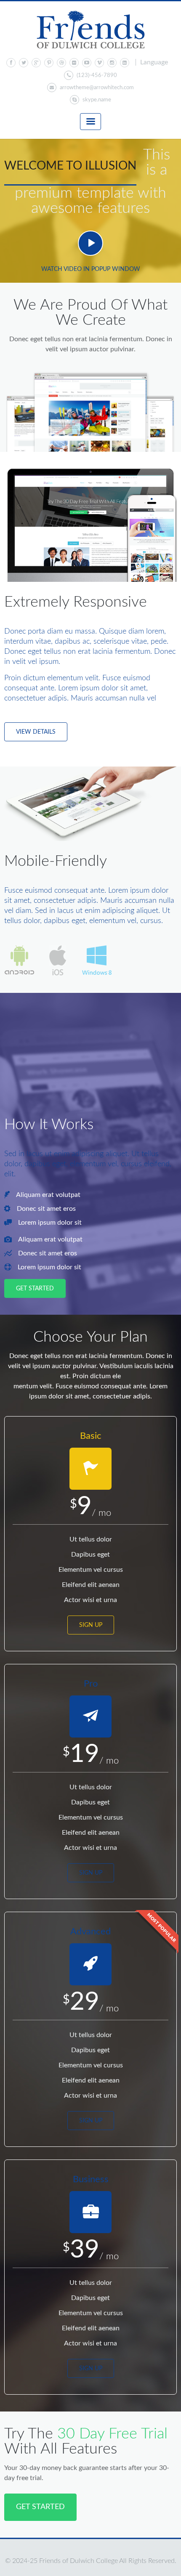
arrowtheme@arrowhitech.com (97, 88)
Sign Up (91, 1625)
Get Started (35, 1289)
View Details (36, 732)
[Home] (91, 30)
